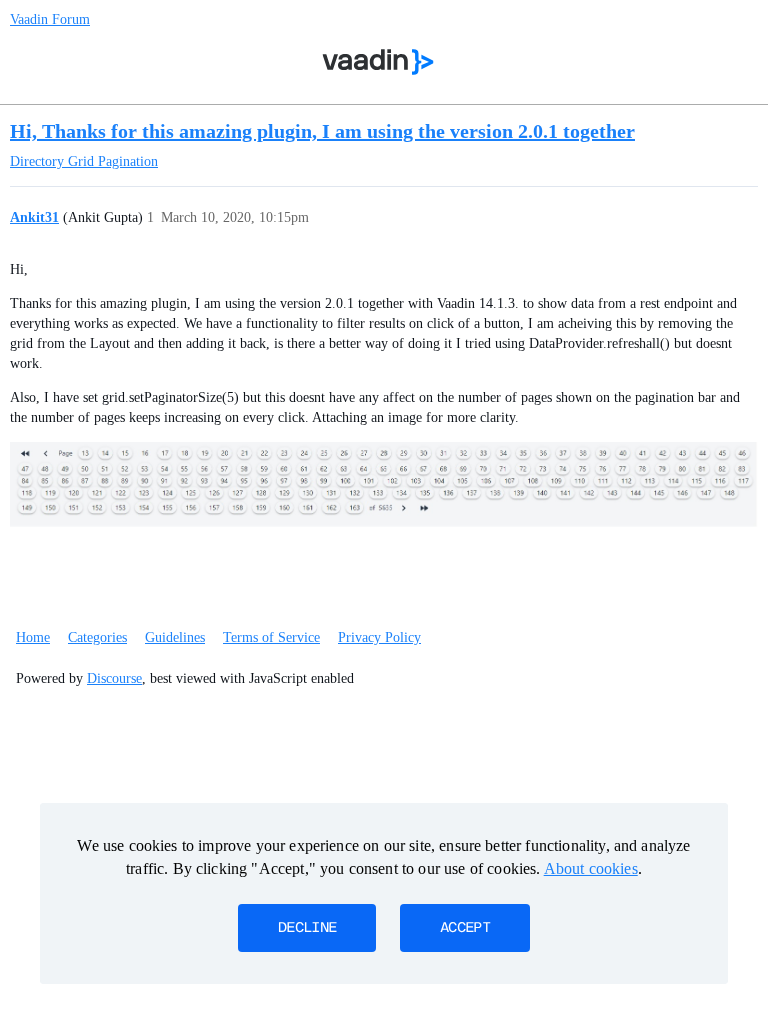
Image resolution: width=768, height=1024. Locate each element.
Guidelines (175, 637)
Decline (307, 928)
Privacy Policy (379, 637)
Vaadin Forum (50, 19)
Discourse (114, 678)
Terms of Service (271, 637)
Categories (97, 637)
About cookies (591, 868)
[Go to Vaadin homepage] (378, 62)
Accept (465, 928)
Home (33, 637)
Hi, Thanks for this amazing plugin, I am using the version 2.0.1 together (322, 131)
